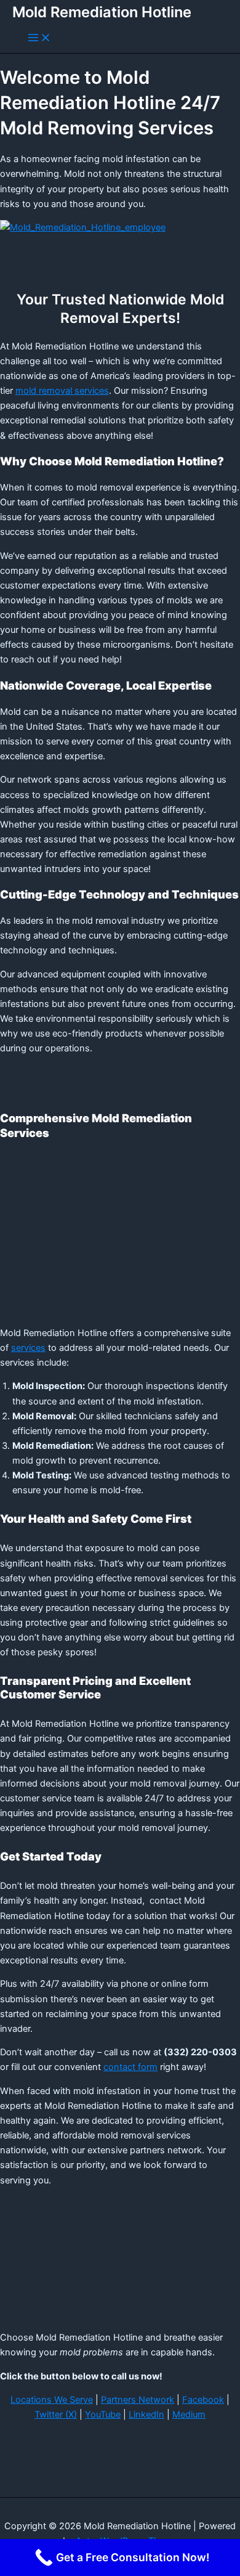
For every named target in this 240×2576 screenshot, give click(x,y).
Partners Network (138, 2400)
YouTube (103, 2415)
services (28, 1348)
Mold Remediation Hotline (102, 12)
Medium (189, 2415)
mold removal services (62, 391)
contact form (130, 2067)
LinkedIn (146, 2415)
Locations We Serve (52, 2400)
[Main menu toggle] (39, 39)
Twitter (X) (56, 2415)
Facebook (203, 2400)
